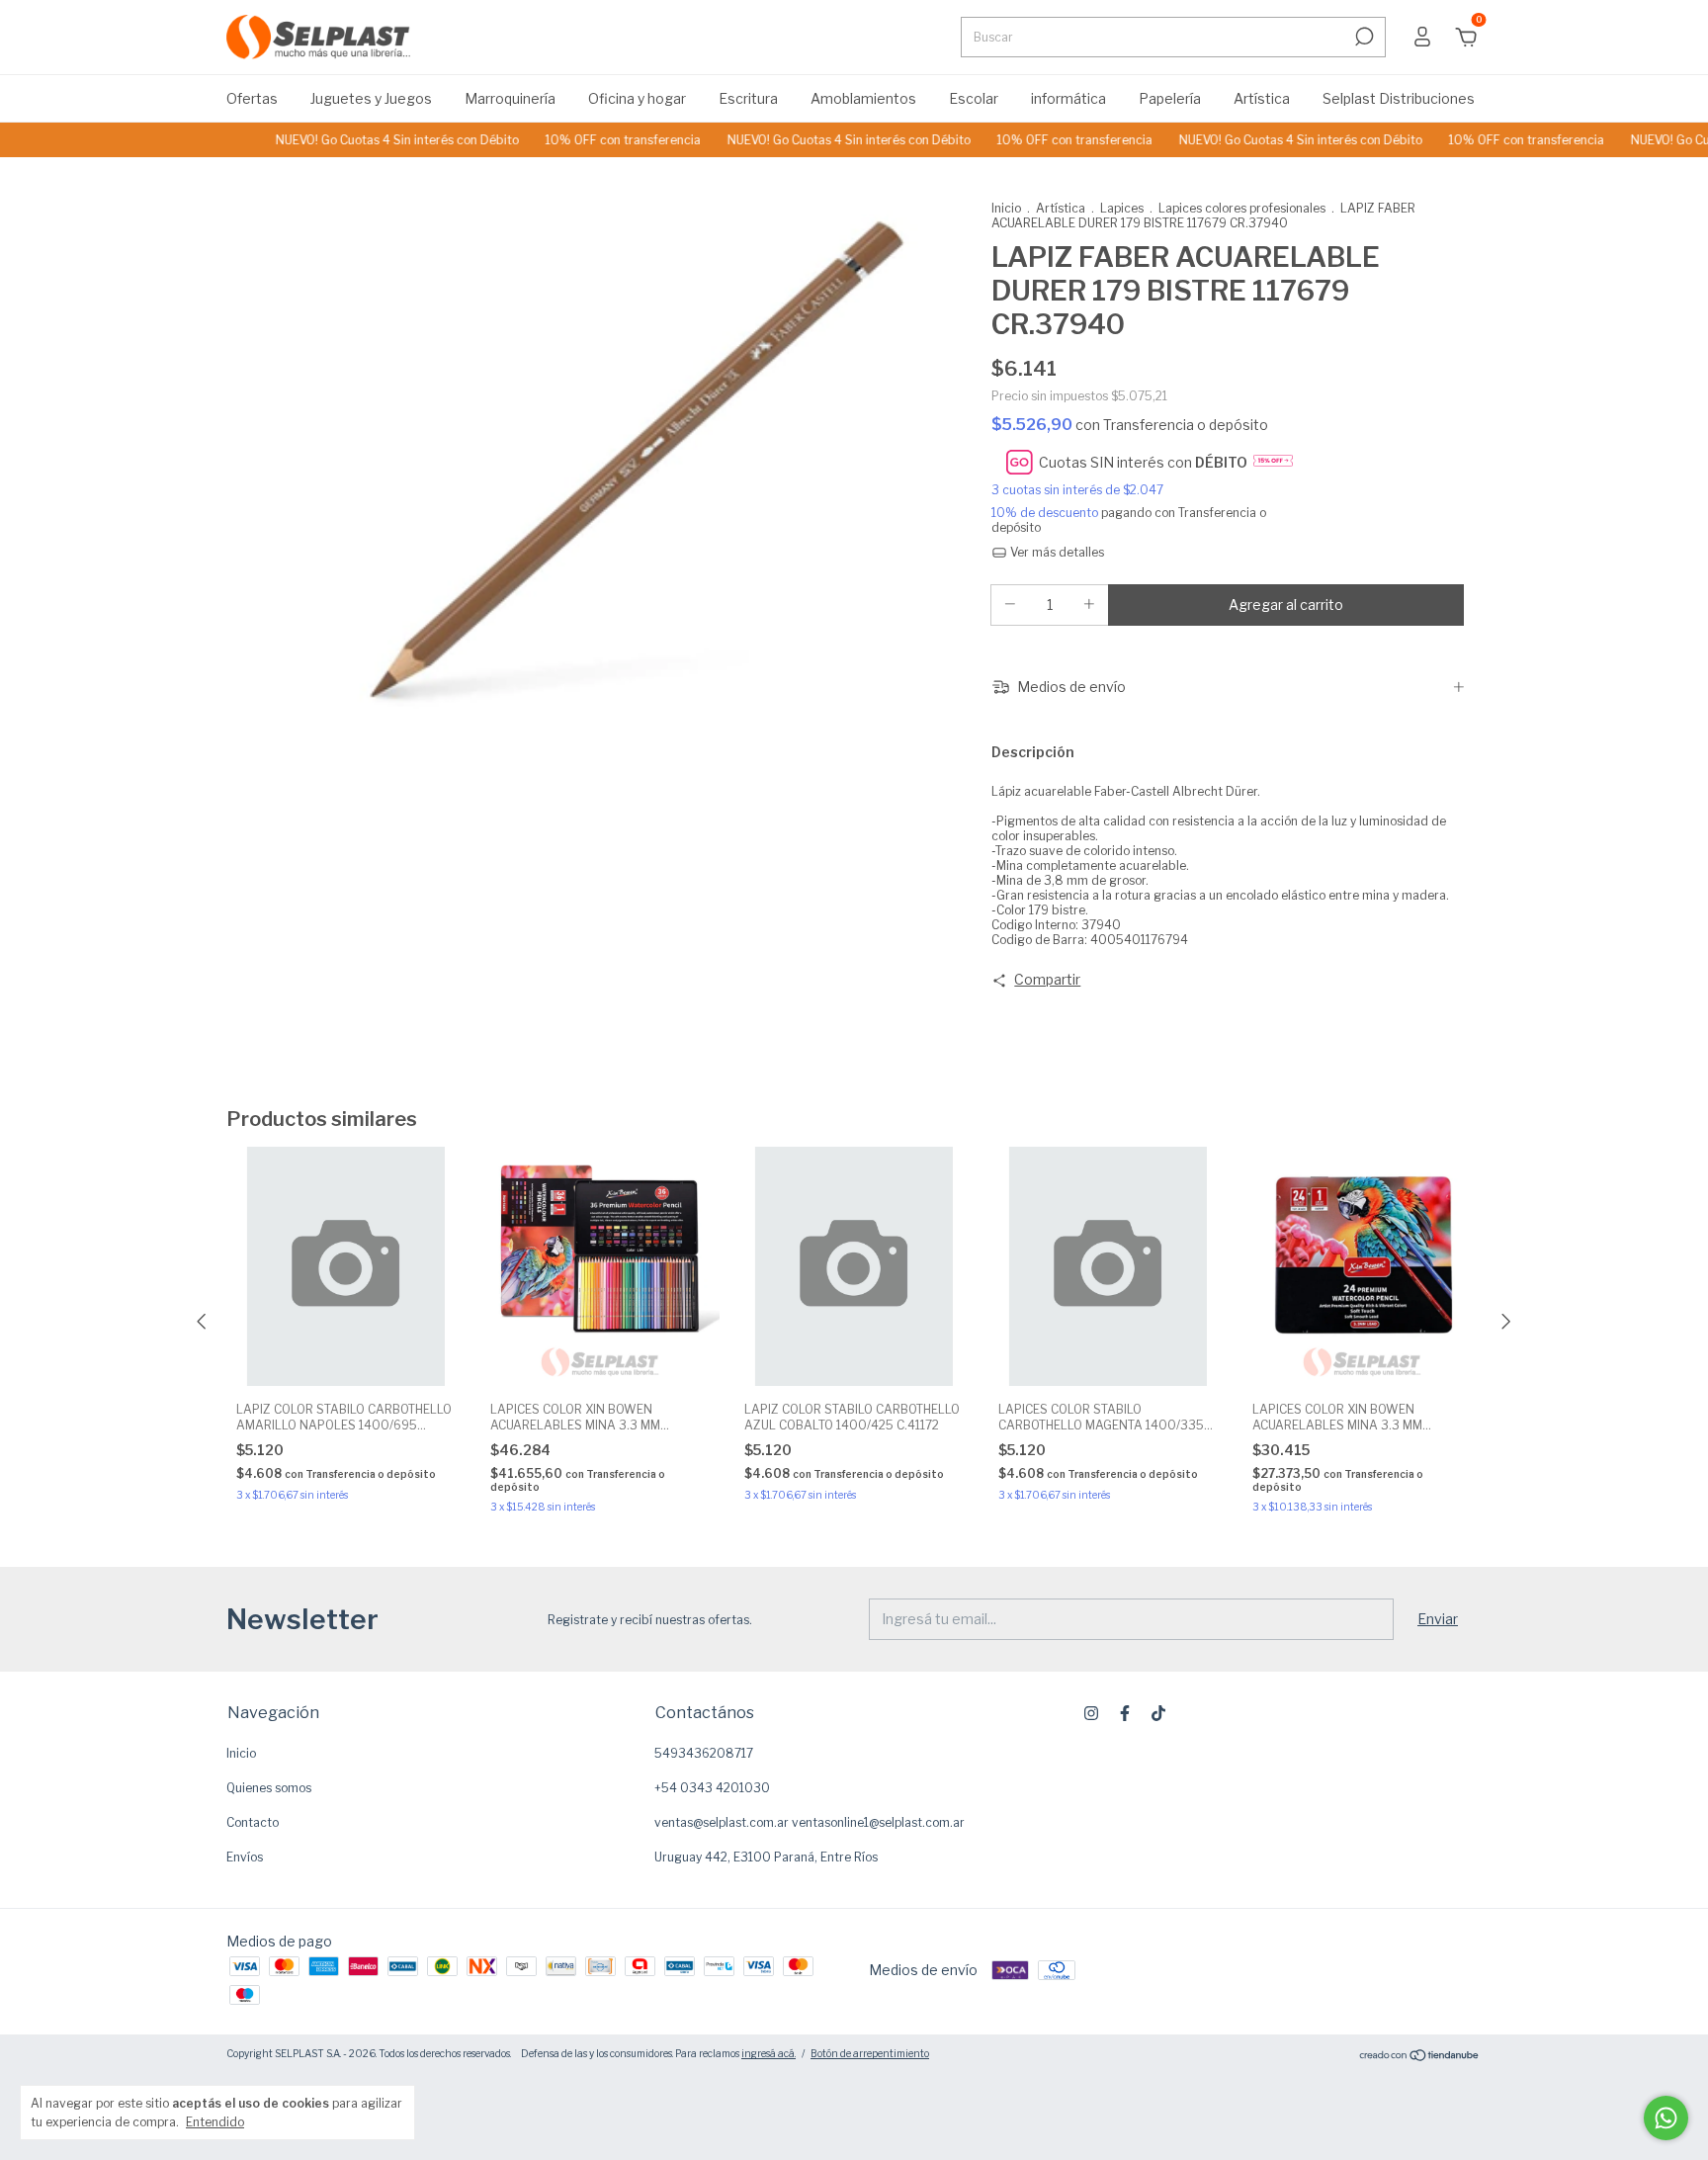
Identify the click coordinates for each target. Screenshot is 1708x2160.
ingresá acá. (769, 2053)
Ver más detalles (1056, 552)
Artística (1262, 98)
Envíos (245, 1857)
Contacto (253, 1822)
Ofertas (252, 98)
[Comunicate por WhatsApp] (1666, 2118)
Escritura (748, 98)
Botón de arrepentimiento (870, 2053)
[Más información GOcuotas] (1273, 463)
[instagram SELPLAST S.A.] (1091, 1713)
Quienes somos (269, 1788)
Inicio (1006, 208)
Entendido (215, 2122)
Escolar (974, 98)
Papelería (1170, 98)
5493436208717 (704, 1753)
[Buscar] (1363, 37)
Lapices (1122, 208)
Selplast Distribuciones (1399, 98)
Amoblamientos (863, 98)
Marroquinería (510, 98)
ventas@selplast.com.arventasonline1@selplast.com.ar (810, 1822)
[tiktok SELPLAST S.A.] (1158, 1713)
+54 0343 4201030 (712, 1788)
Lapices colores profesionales (1242, 208)
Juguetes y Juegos (371, 98)
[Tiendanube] (1420, 2056)
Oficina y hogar (637, 98)
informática (1068, 98)
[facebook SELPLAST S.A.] (1125, 1713)
